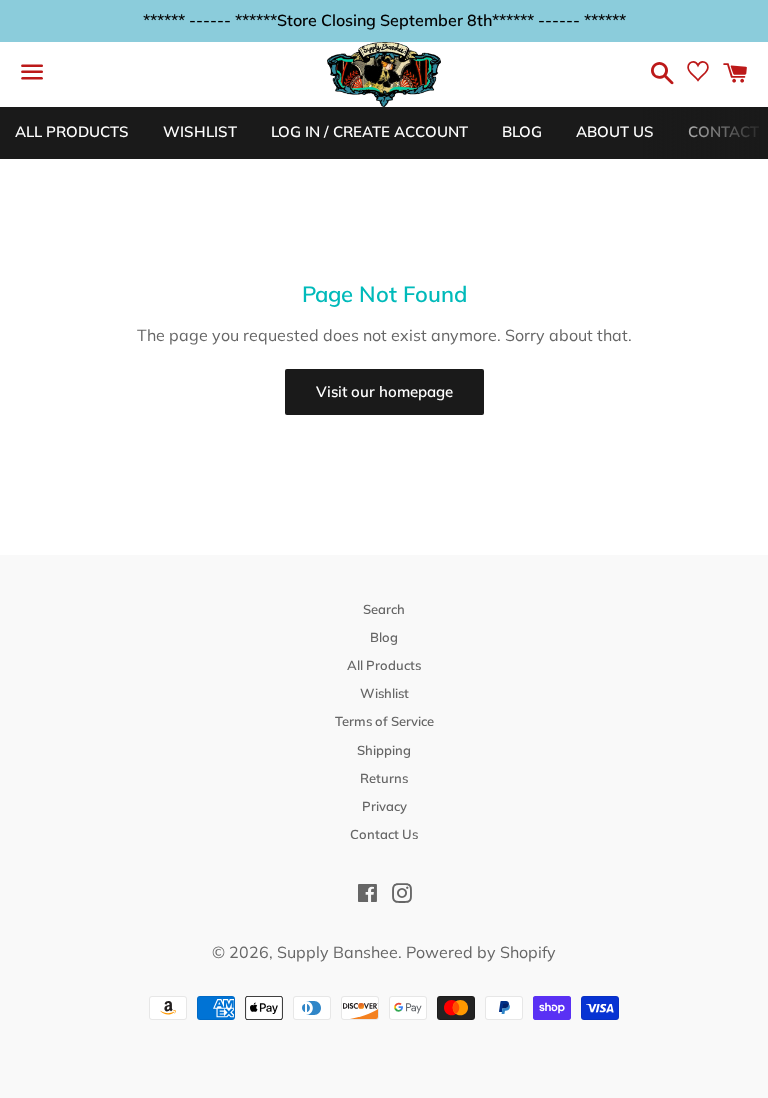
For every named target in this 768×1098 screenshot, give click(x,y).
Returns (384, 778)
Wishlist (384, 693)
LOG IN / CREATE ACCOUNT (369, 131)
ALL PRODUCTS (72, 131)
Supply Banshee (337, 952)
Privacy (384, 806)
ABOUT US (615, 131)
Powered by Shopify (481, 952)
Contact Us (384, 834)
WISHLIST (200, 131)
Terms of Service (384, 721)
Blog (384, 637)
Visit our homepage (384, 391)
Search (384, 609)
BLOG (522, 131)
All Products (384, 665)
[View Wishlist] (698, 75)
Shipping (384, 750)
